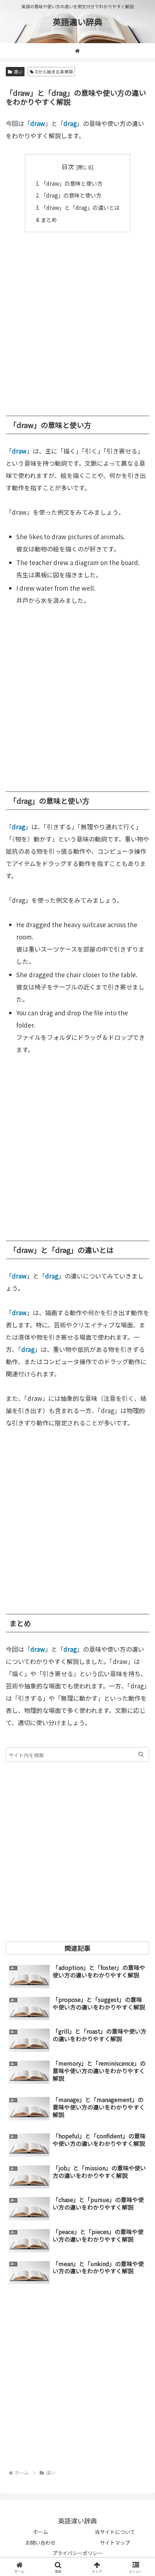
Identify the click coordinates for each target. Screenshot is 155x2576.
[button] (141, 1754)
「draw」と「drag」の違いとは (80, 207)
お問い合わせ (40, 2543)
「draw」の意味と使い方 (72, 183)
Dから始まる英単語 (54, 71)
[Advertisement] (77, 320)
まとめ (49, 220)
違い (18, 71)
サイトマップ (115, 2543)
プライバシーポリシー (77, 2553)
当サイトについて (115, 2532)
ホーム (40, 2532)
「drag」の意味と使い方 (71, 195)
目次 (68, 166)
